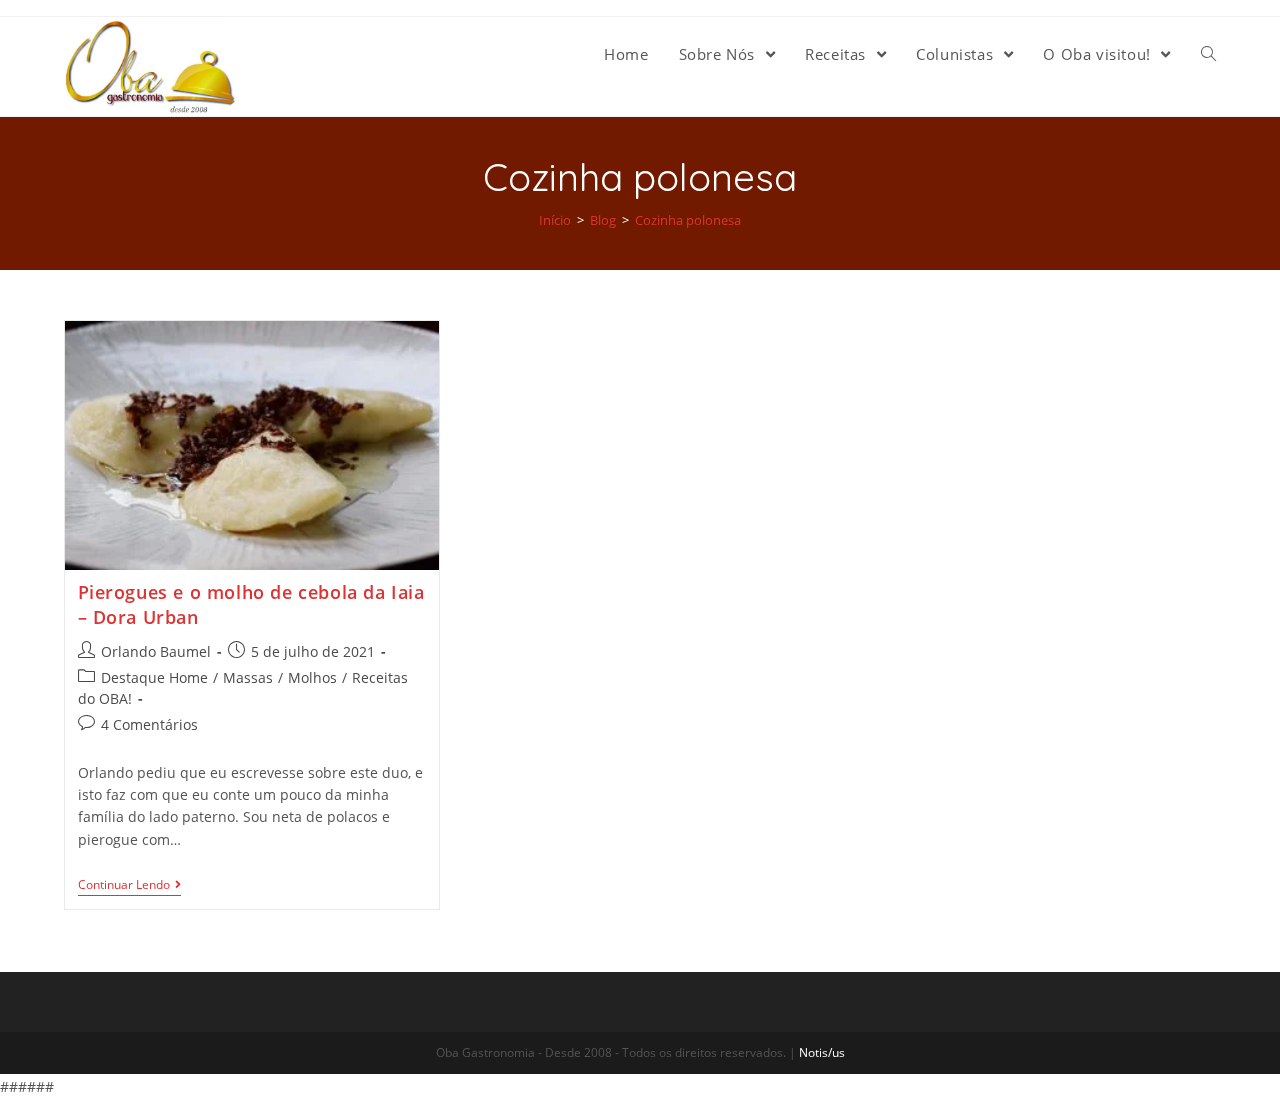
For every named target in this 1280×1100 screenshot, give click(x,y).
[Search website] (1208, 54)
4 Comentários (149, 724)
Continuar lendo (124, 885)
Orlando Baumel (156, 651)
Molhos (312, 677)
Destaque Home (154, 677)
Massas (248, 677)
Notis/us (822, 1052)
